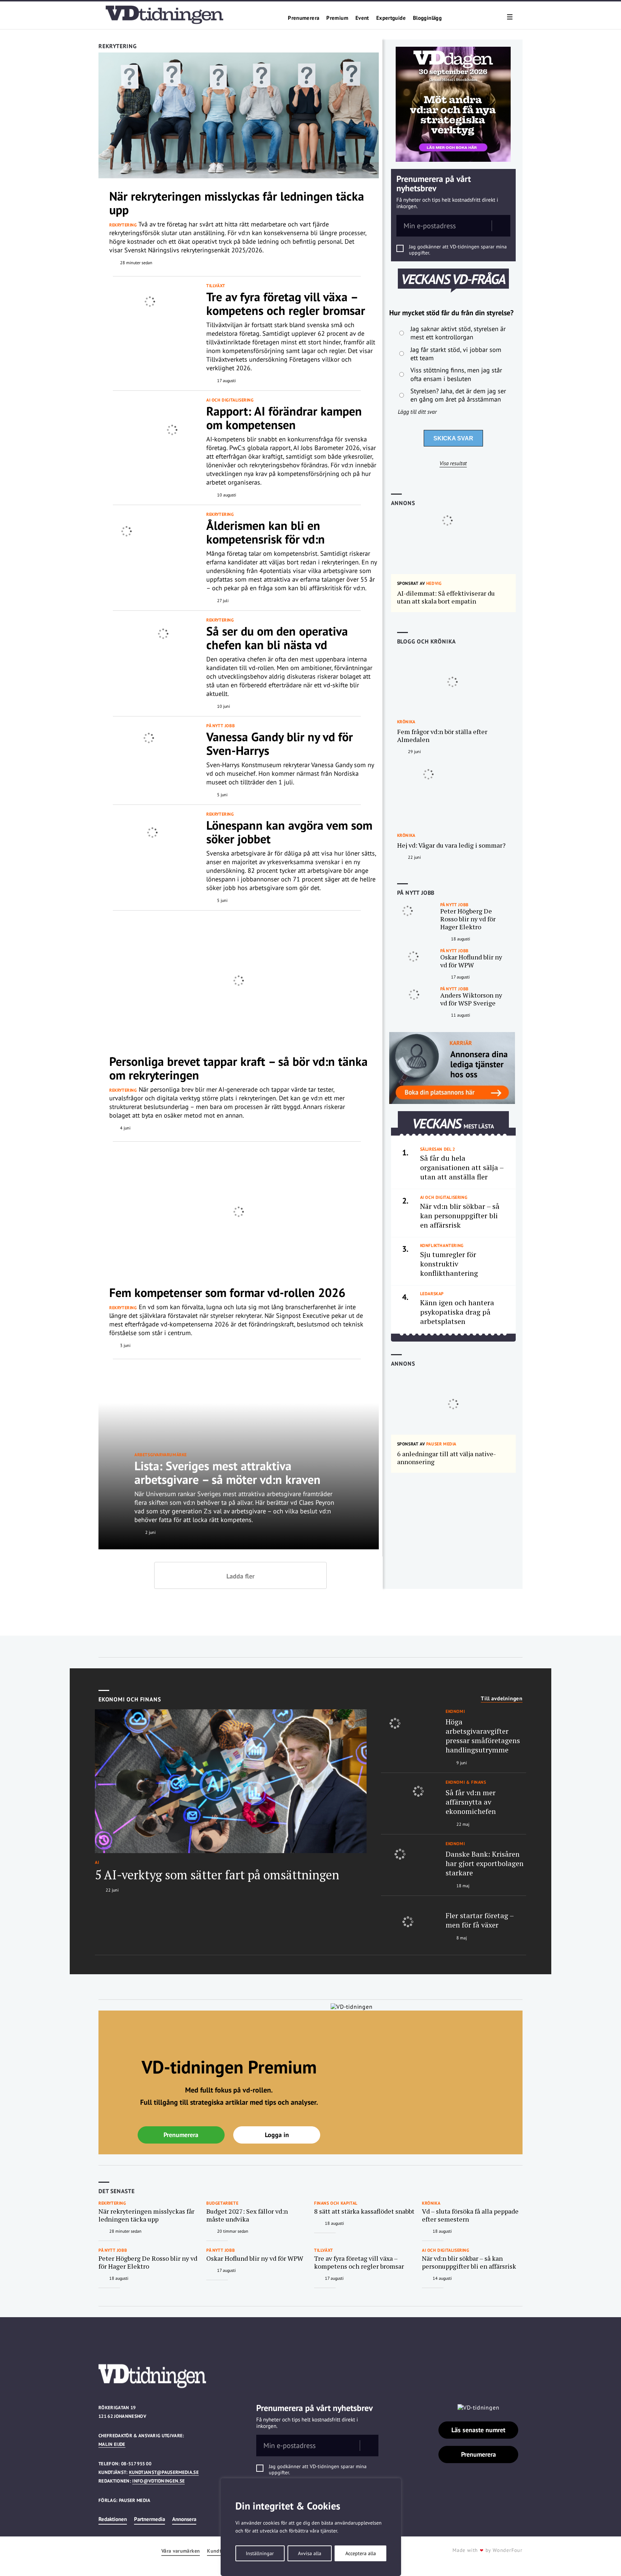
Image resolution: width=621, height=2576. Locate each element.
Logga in (277, 2135)
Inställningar (260, 2553)
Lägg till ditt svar (417, 412)
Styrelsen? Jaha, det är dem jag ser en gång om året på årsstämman (458, 395)
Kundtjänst (220, 2551)
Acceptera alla (361, 2553)
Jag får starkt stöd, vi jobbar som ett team (456, 354)
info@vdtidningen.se (158, 2481)
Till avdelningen (502, 1699)
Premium (337, 18)
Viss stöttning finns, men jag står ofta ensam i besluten (456, 374)
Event (362, 18)
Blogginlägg (427, 18)
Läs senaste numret (478, 2430)
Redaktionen (113, 2519)
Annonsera (184, 2519)
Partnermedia (149, 2519)
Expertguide (391, 18)
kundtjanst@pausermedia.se (164, 2472)
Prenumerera (303, 18)
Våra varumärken (181, 2551)
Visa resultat (453, 463)
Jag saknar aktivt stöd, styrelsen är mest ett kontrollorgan (458, 333)
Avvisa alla (310, 2553)
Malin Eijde (112, 2444)
